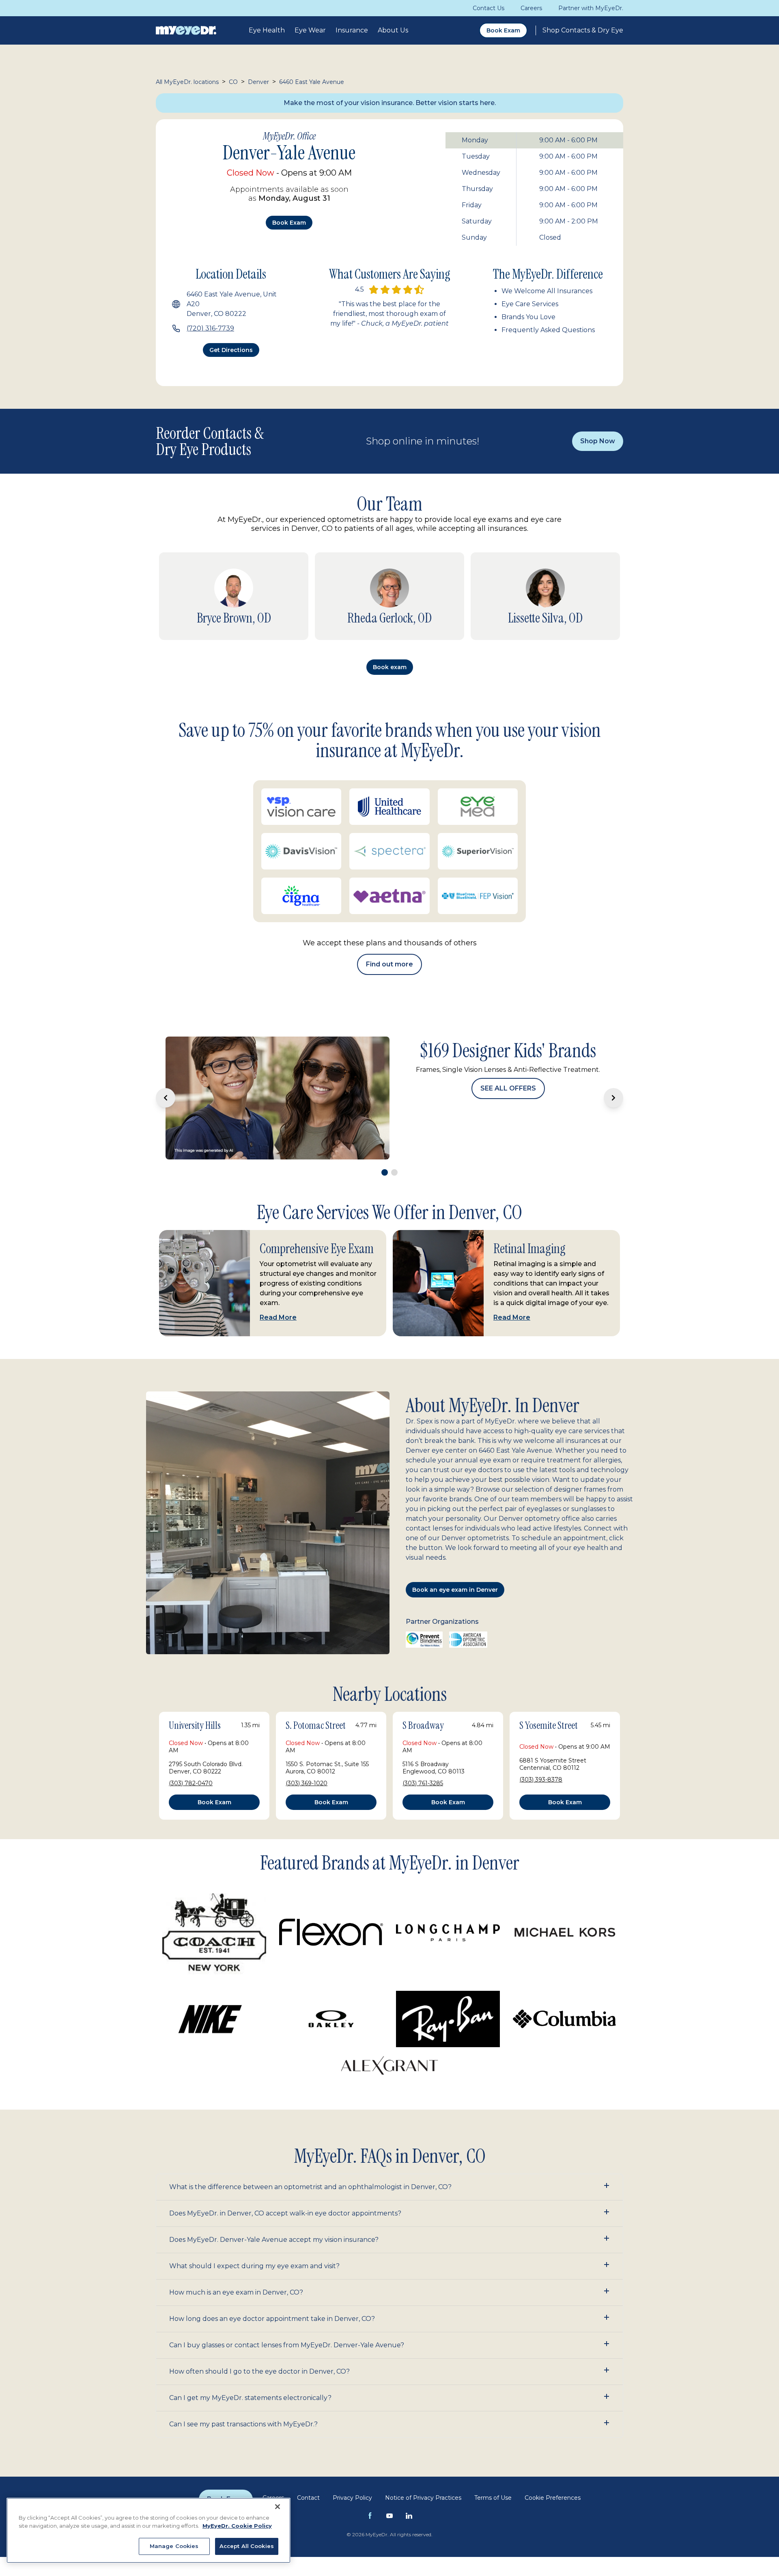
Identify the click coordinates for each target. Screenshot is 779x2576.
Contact (308, 2472)
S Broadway (423, 1700)
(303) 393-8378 (541, 1754)
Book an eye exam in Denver (455, 1564)
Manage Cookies (174, 2546)
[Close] (278, 2507)
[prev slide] (166, 1085)
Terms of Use (493, 2472)
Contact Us (488, 8)
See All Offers (508, 1123)
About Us (393, 30)
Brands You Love (528, 317)
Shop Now (598, 441)
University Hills (195, 1700)
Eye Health (267, 30)
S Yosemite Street (549, 1700)
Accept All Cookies (247, 2546)
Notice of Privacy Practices (423, 2472)
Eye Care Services (530, 304)
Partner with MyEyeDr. (591, 8)
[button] (389, 2162)
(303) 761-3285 (423, 1758)
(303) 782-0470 (191, 1758)
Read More (278, 1292)
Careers (531, 8)
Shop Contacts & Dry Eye (583, 30)
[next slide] (613, 1085)
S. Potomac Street (316, 1700)
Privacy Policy (352, 2472)
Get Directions (231, 350)
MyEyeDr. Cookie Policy (237, 2526)
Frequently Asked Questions (548, 330)
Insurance (352, 30)
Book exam (289, 223)
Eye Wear (310, 30)
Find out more (389, 964)
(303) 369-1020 (307, 1758)
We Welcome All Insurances (547, 291)
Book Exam (503, 30)
